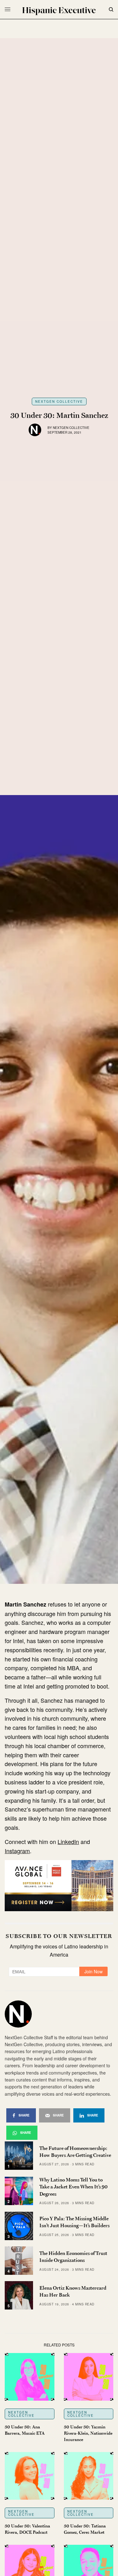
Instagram (17, 1851)
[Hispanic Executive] (59, 11)
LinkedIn (68, 1841)
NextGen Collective (59, 401)
